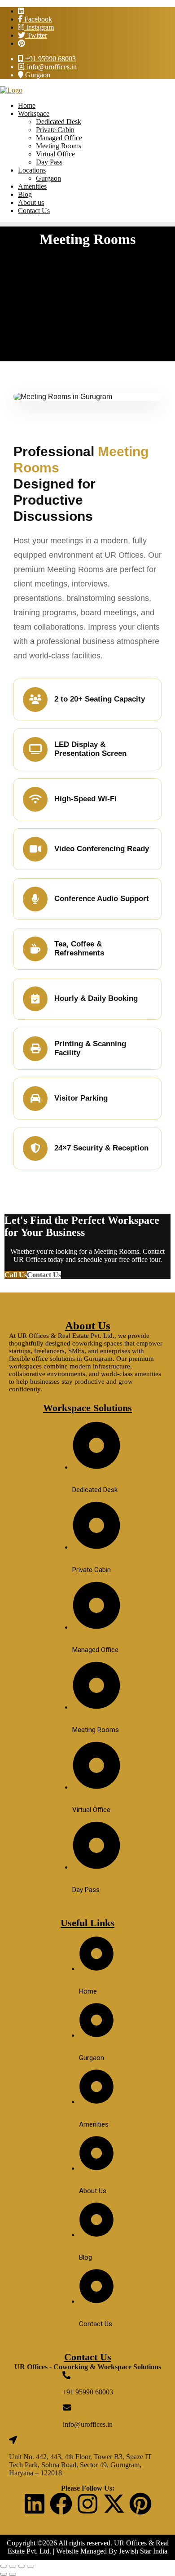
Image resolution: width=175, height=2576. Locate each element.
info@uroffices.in (51, 67)
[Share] (22, 2566)
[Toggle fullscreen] (13, 2566)
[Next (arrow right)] (13, 2574)
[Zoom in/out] (4, 2566)
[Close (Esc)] (31, 2566)
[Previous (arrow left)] (4, 2574)
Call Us (16, 1275)
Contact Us (44, 1275)
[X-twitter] (114, 2504)
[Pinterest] (140, 2504)
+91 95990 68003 (50, 59)
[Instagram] (87, 2504)
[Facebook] (61, 2504)
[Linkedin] (35, 2504)
